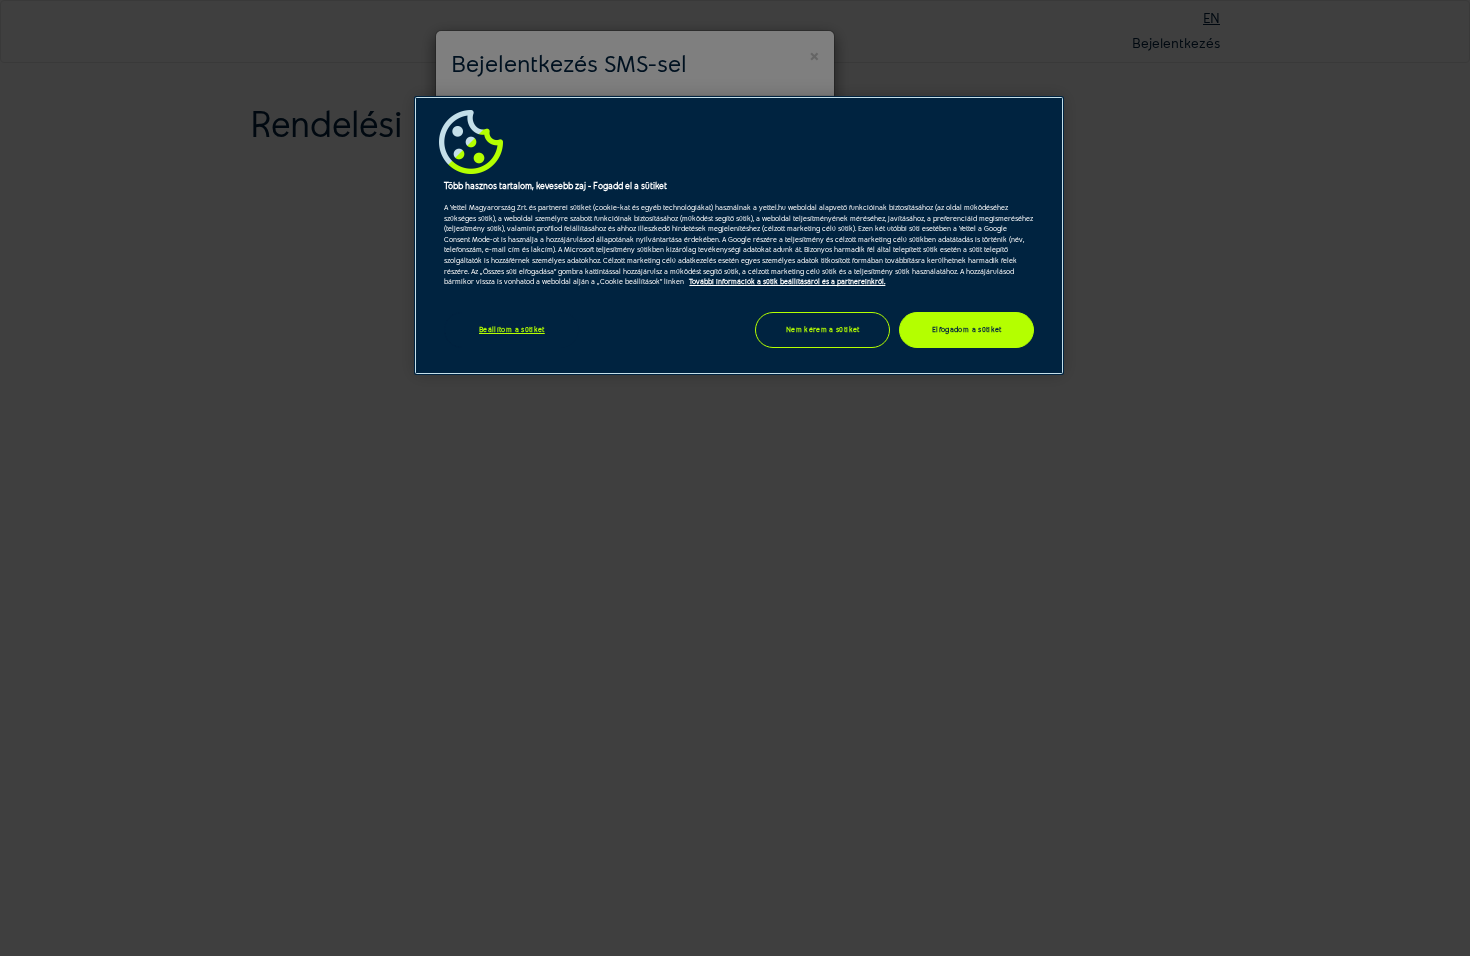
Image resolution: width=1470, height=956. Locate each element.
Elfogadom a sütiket (967, 329)
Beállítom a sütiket (512, 329)
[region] (739, 235)
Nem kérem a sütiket (823, 329)
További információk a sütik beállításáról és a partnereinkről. (787, 281)
